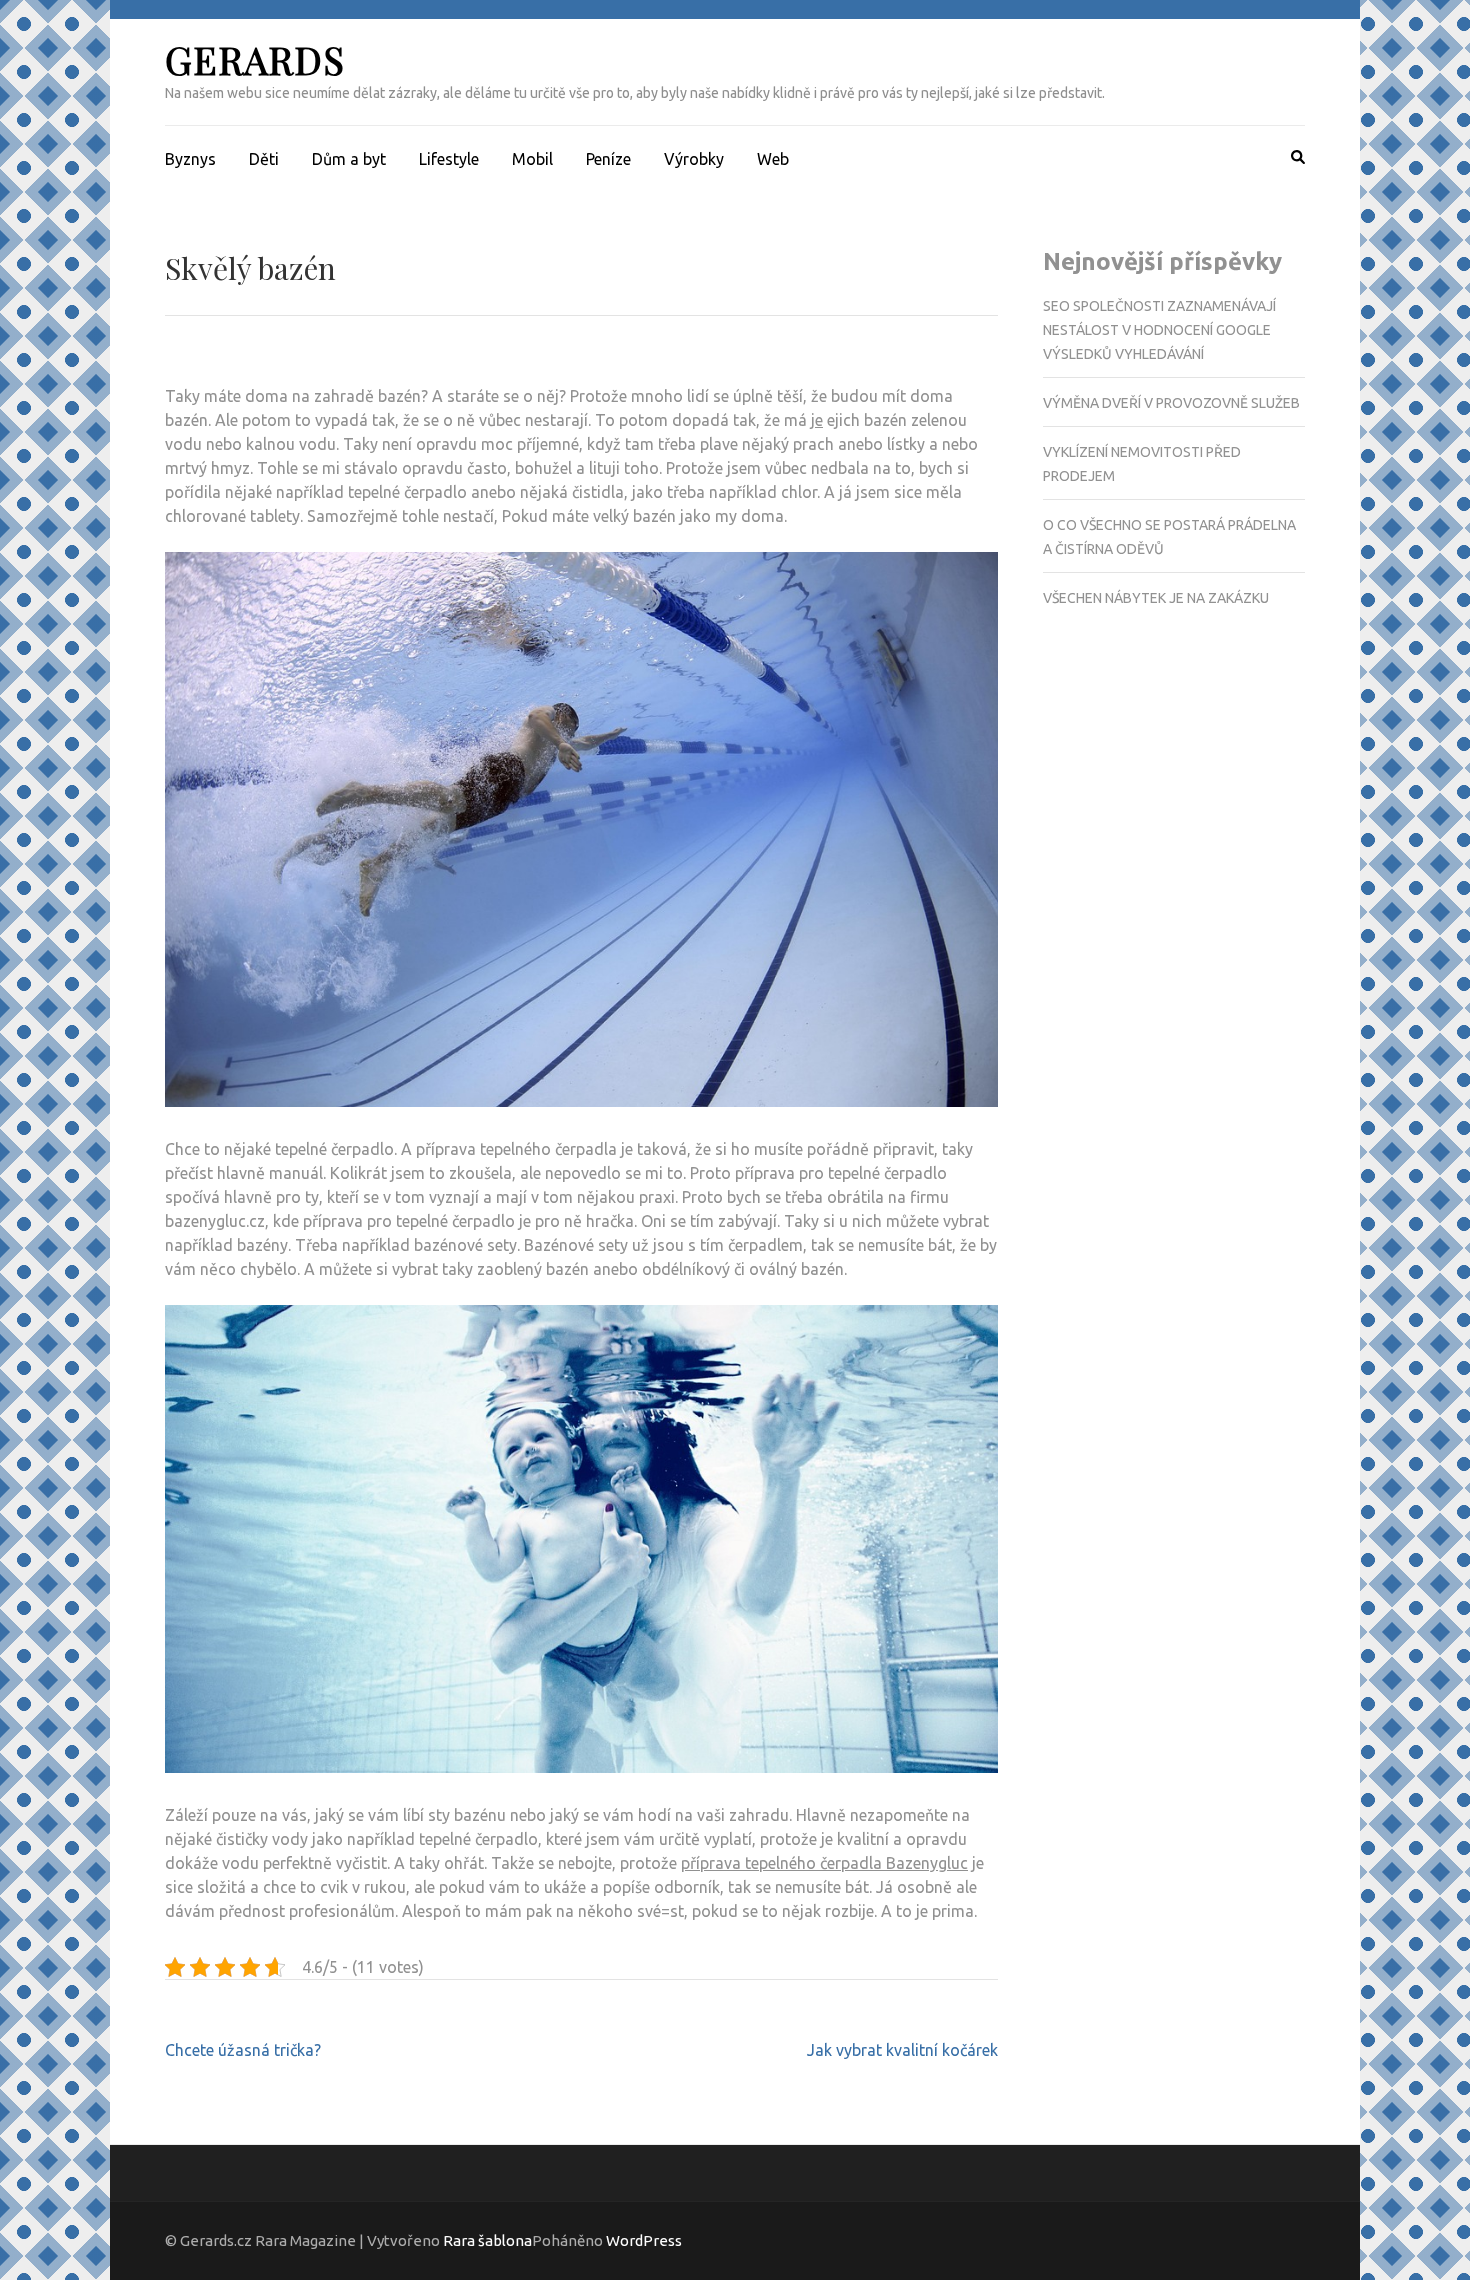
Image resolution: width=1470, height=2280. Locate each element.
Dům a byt (349, 159)
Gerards (255, 59)
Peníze (608, 159)
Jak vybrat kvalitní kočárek (902, 2050)
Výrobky (694, 159)
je (817, 420)
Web (773, 159)
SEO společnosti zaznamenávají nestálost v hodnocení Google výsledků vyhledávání (1159, 330)
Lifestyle (449, 159)
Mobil (532, 159)
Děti (264, 159)
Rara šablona (487, 2240)
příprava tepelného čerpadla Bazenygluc (824, 1863)
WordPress (644, 2240)
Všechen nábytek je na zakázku (1156, 598)
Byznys (190, 159)
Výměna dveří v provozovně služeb (1171, 403)
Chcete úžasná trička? (243, 2050)
